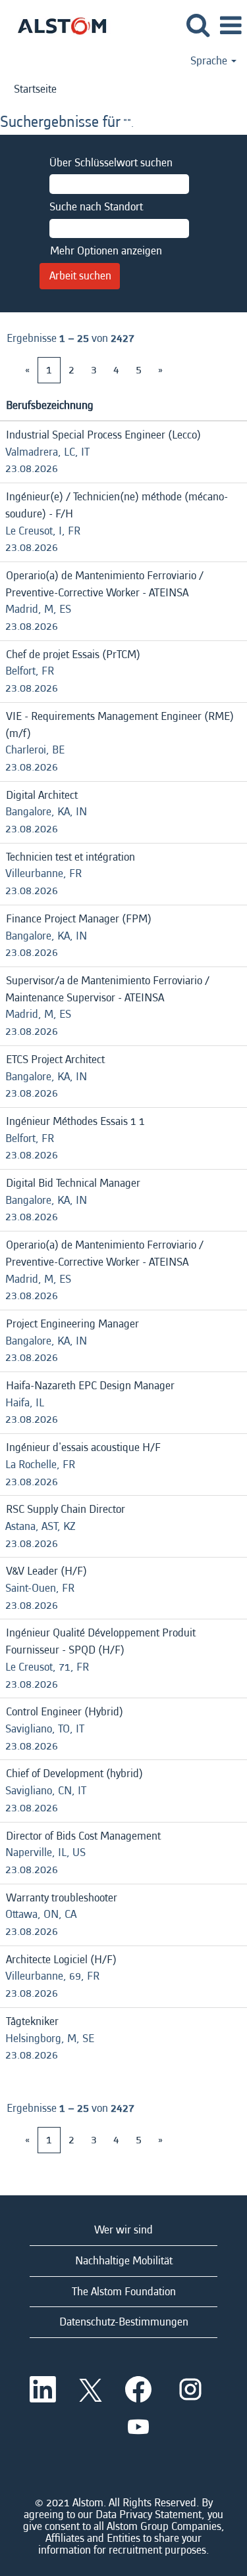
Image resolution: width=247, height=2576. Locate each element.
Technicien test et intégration (70, 857)
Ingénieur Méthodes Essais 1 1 (75, 1121)
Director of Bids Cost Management (83, 1836)
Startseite (35, 89)
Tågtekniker (32, 2021)
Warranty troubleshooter (62, 1898)
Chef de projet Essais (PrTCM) (73, 655)
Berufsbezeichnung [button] (50, 405)
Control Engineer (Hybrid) (65, 1712)
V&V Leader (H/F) (46, 1571)
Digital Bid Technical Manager (73, 1183)
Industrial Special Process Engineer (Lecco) (103, 435)
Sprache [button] (210, 61)
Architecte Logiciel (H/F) (61, 1960)
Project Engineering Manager (72, 1324)
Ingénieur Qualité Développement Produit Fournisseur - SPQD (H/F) (100, 1641)
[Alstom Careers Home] (57, 25)
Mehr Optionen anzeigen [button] (106, 251)
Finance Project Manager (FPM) (79, 919)
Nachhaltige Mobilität (124, 2261)
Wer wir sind (123, 2230)
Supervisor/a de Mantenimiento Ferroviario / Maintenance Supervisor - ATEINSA (107, 989)
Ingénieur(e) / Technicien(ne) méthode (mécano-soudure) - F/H (117, 505)
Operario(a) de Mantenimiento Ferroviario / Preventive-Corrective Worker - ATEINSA (104, 584)
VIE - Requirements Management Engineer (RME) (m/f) (120, 725)
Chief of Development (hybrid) (74, 1774)
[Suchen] (198, 26)
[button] (231, 27)
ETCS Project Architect (55, 1060)
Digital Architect (42, 795)
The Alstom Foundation (124, 2292)
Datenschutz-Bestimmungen (124, 2322)
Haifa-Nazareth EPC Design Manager (90, 1386)
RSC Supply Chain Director (66, 1509)
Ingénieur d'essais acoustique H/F (83, 1447)
